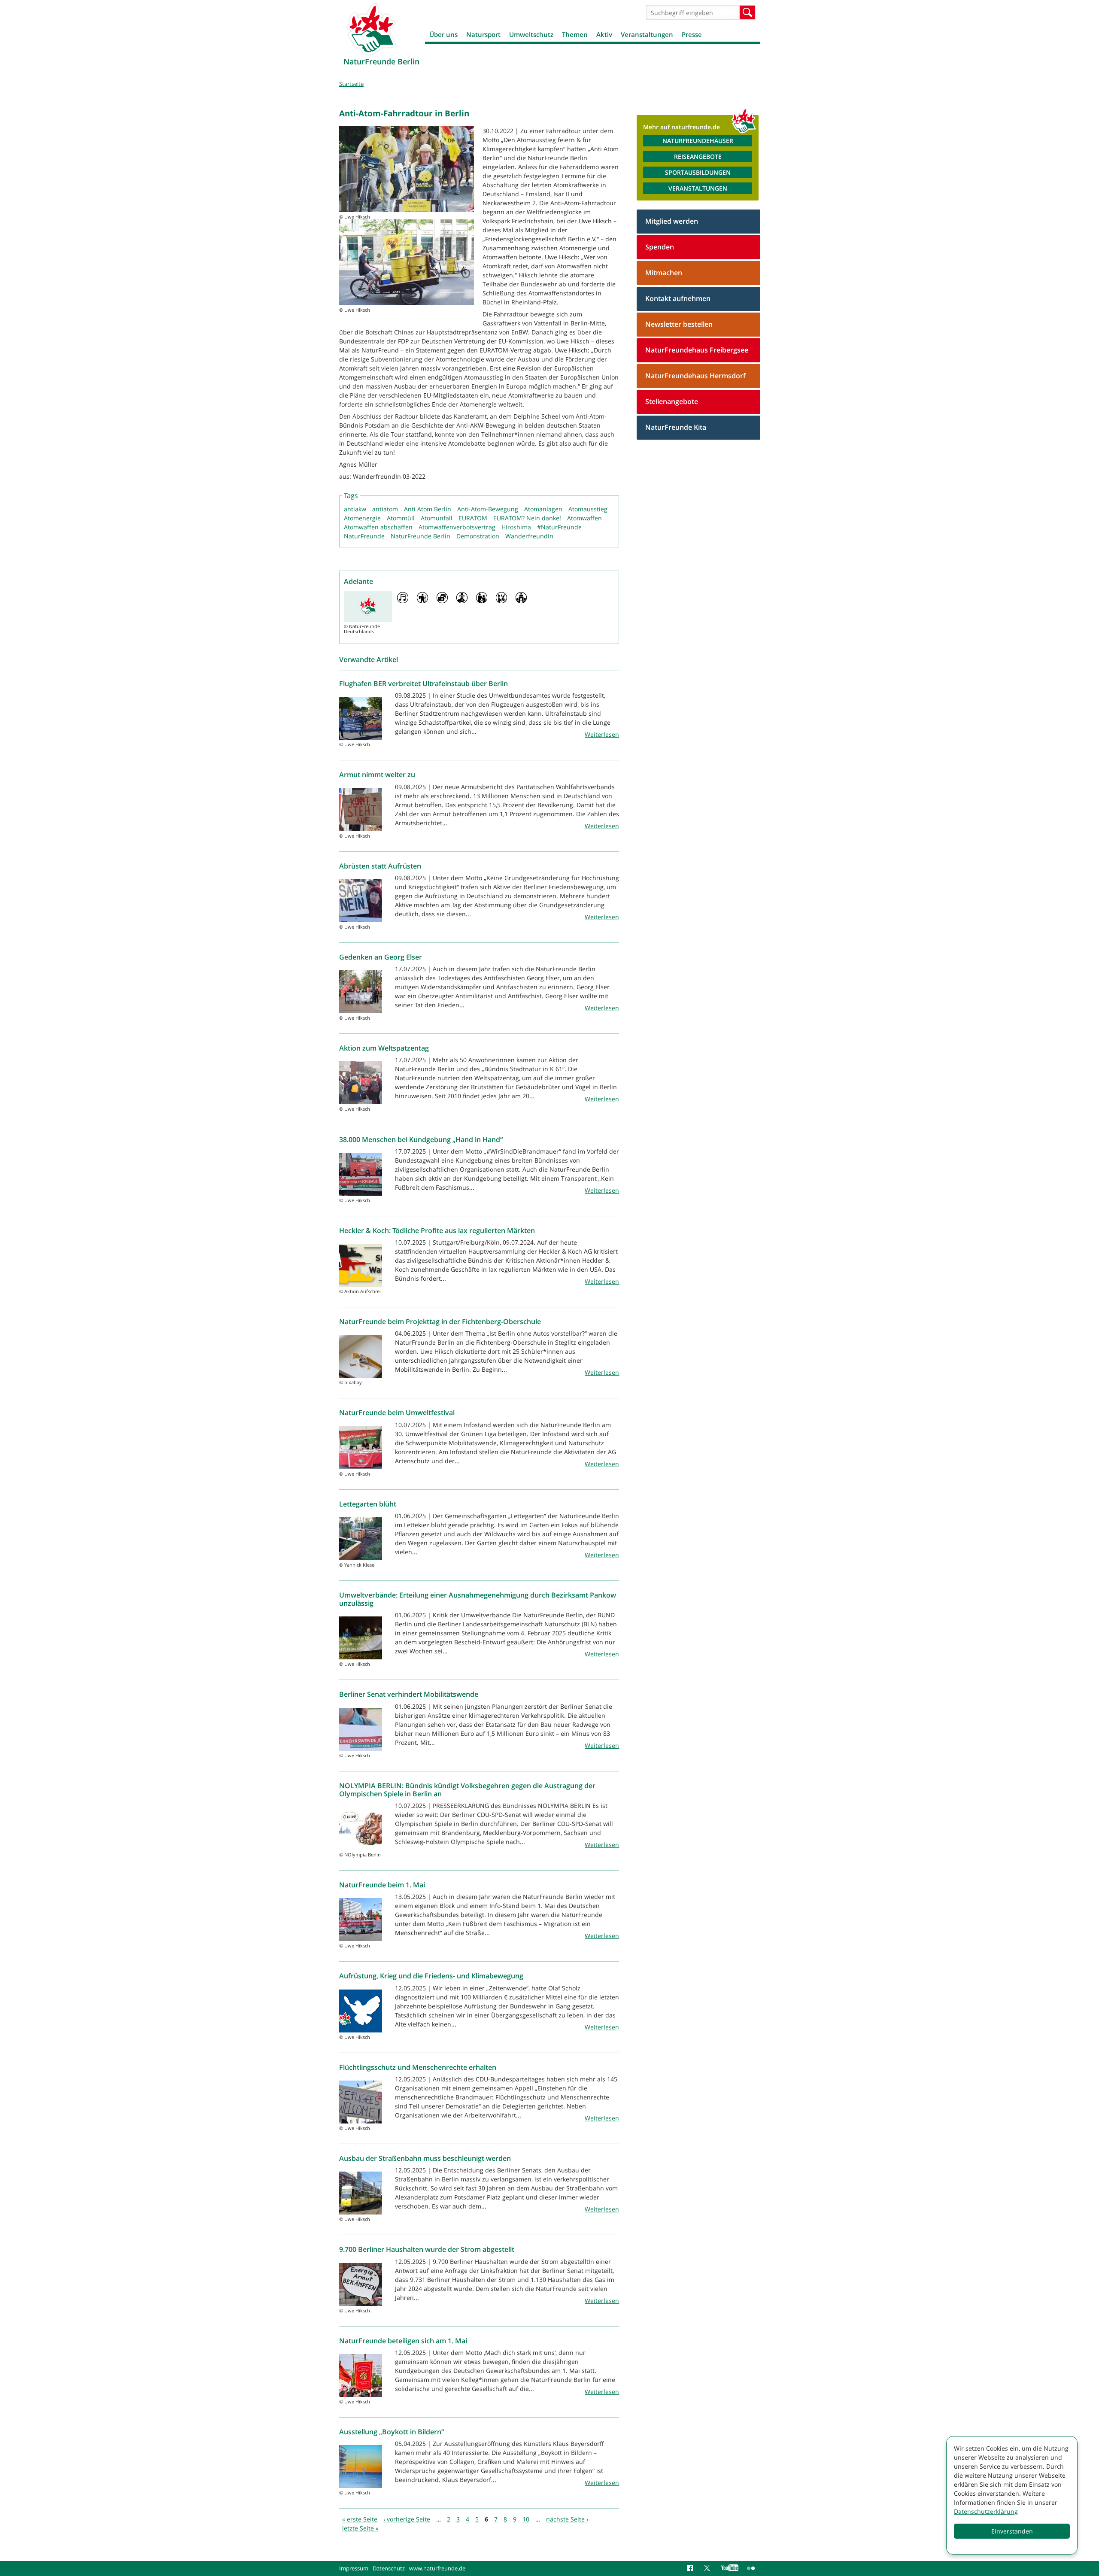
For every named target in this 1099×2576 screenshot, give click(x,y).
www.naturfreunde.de (437, 2568)
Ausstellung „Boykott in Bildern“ (392, 2432)
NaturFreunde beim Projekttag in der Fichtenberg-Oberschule (440, 1321)
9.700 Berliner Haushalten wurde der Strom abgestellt (427, 2249)
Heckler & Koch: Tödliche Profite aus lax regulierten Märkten (437, 1230)
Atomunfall (437, 518)
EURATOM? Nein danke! (527, 518)
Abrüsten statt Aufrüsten (380, 866)
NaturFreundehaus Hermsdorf (695, 376)
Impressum (354, 2568)
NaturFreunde (364, 536)
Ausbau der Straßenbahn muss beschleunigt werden (425, 2158)
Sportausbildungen (698, 172)
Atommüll (401, 518)
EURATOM (473, 518)
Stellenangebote (672, 401)
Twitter (708, 2568)
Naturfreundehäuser (698, 141)
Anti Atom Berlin (428, 509)
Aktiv (604, 34)
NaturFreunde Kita (676, 427)
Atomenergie (362, 518)
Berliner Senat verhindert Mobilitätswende (409, 1694)
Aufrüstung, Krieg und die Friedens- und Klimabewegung (431, 1976)
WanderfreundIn (529, 536)
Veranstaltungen (647, 34)
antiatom (385, 509)
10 (526, 2519)
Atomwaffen (584, 518)
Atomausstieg (588, 509)
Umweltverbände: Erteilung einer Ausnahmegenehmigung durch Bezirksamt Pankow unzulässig (478, 1599)
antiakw (355, 509)
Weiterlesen (602, 734)
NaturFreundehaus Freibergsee (697, 350)
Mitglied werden (672, 221)
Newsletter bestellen (679, 324)
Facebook (691, 2568)
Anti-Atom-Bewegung (488, 509)
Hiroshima (516, 527)
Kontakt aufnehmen (678, 298)
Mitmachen (664, 273)
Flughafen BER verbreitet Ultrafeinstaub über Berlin (424, 683)
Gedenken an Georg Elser (381, 957)
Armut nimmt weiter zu (377, 775)
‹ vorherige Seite (407, 2519)
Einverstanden (1012, 2531)
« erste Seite (360, 2519)
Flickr (751, 2568)
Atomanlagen (543, 509)
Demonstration (478, 536)
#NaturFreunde (559, 527)
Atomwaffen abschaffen (378, 527)
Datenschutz (389, 2568)
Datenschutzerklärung (986, 2511)
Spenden (660, 247)
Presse (692, 34)
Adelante (358, 581)
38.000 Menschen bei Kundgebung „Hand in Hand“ (421, 1139)
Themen (575, 34)
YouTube (730, 2568)
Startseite (351, 84)
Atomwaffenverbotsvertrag (457, 527)
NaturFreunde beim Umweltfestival (397, 1413)
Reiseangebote (698, 156)
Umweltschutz (531, 34)
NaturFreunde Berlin (420, 536)
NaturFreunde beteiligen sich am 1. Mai (403, 2341)
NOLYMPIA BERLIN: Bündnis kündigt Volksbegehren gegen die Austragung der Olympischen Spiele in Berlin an (467, 1790)
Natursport (483, 34)
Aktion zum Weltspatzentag (384, 1048)
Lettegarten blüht (368, 1504)
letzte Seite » (360, 2528)
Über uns (443, 34)
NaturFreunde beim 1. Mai (382, 1885)
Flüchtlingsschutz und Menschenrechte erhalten (418, 2067)
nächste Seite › (567, 2519)
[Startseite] (371, 29)
